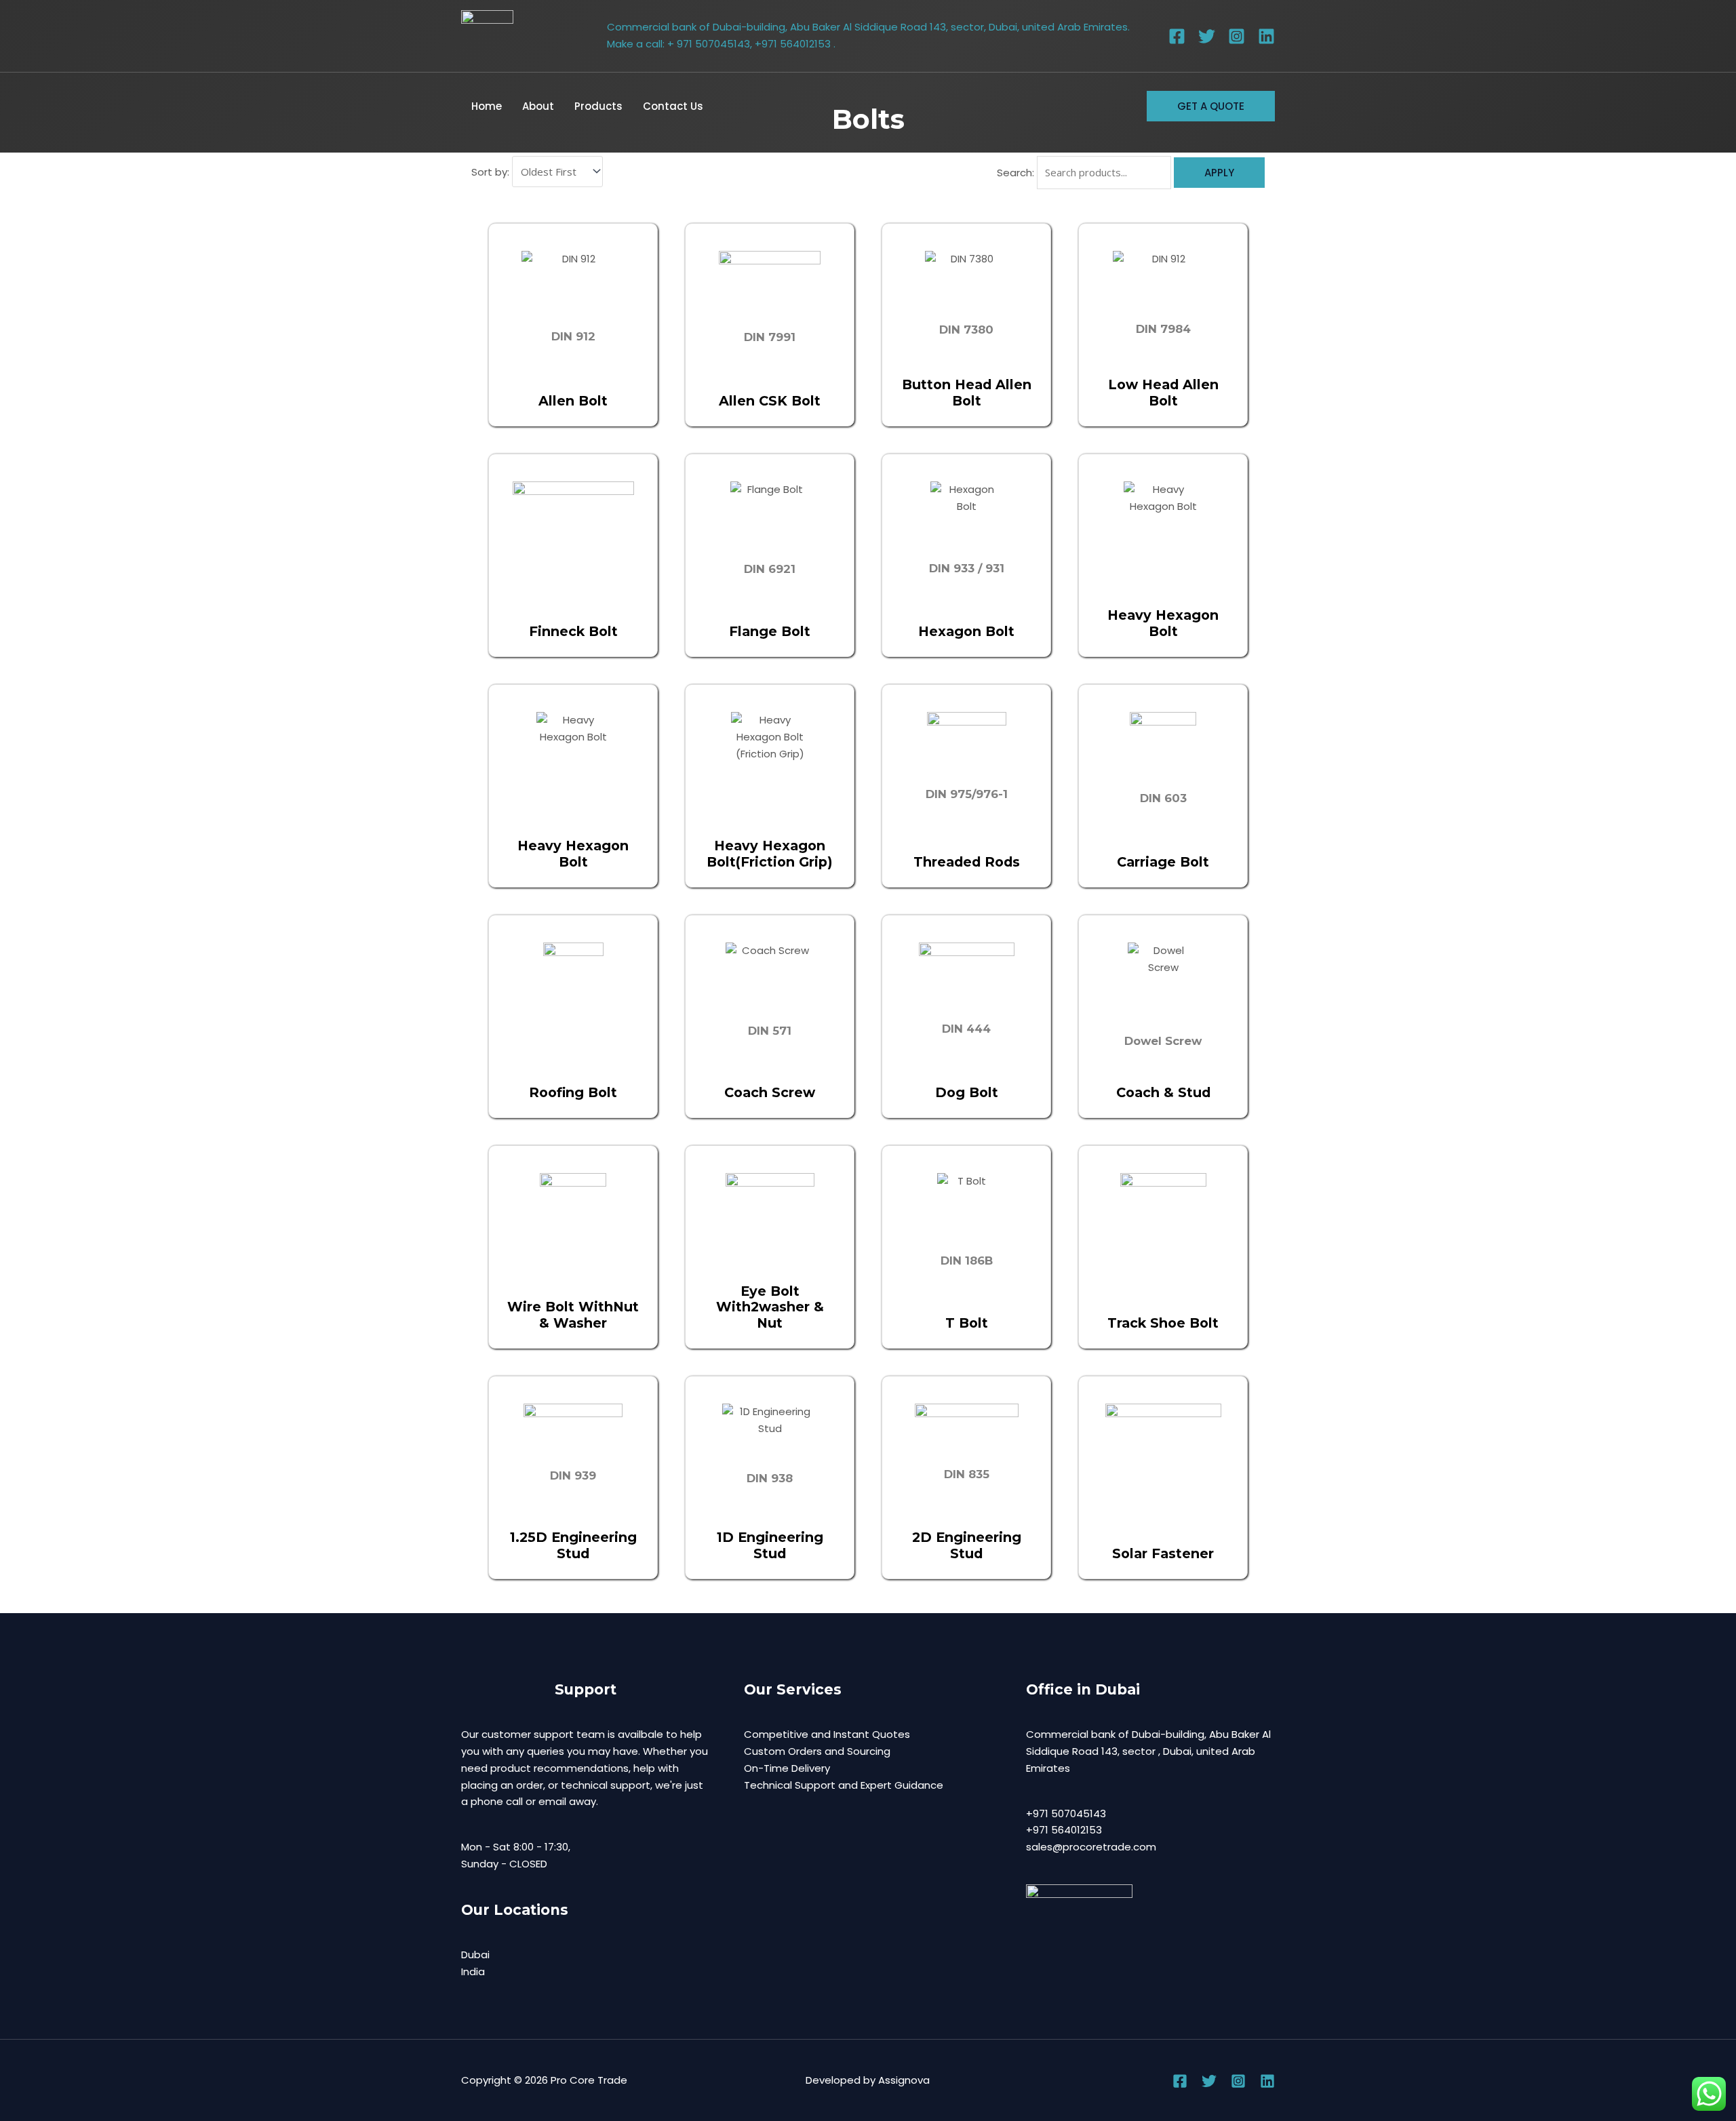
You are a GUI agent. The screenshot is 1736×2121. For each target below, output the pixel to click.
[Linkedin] (1266, 36)
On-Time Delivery (787, 1768)
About (538, 106)
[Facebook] (1177, 36)
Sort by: (490, 172)
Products (598, 106)
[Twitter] (1207, 36)
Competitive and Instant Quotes (827, 1734)
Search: (1015, 173)
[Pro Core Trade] (487, 36)
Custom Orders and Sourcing (817, 1751)
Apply (1219, 173)
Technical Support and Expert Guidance (844, 1785)
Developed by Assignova (868, 2080)
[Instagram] (1237, 36)
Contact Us (673, 106)
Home (487, 106)
